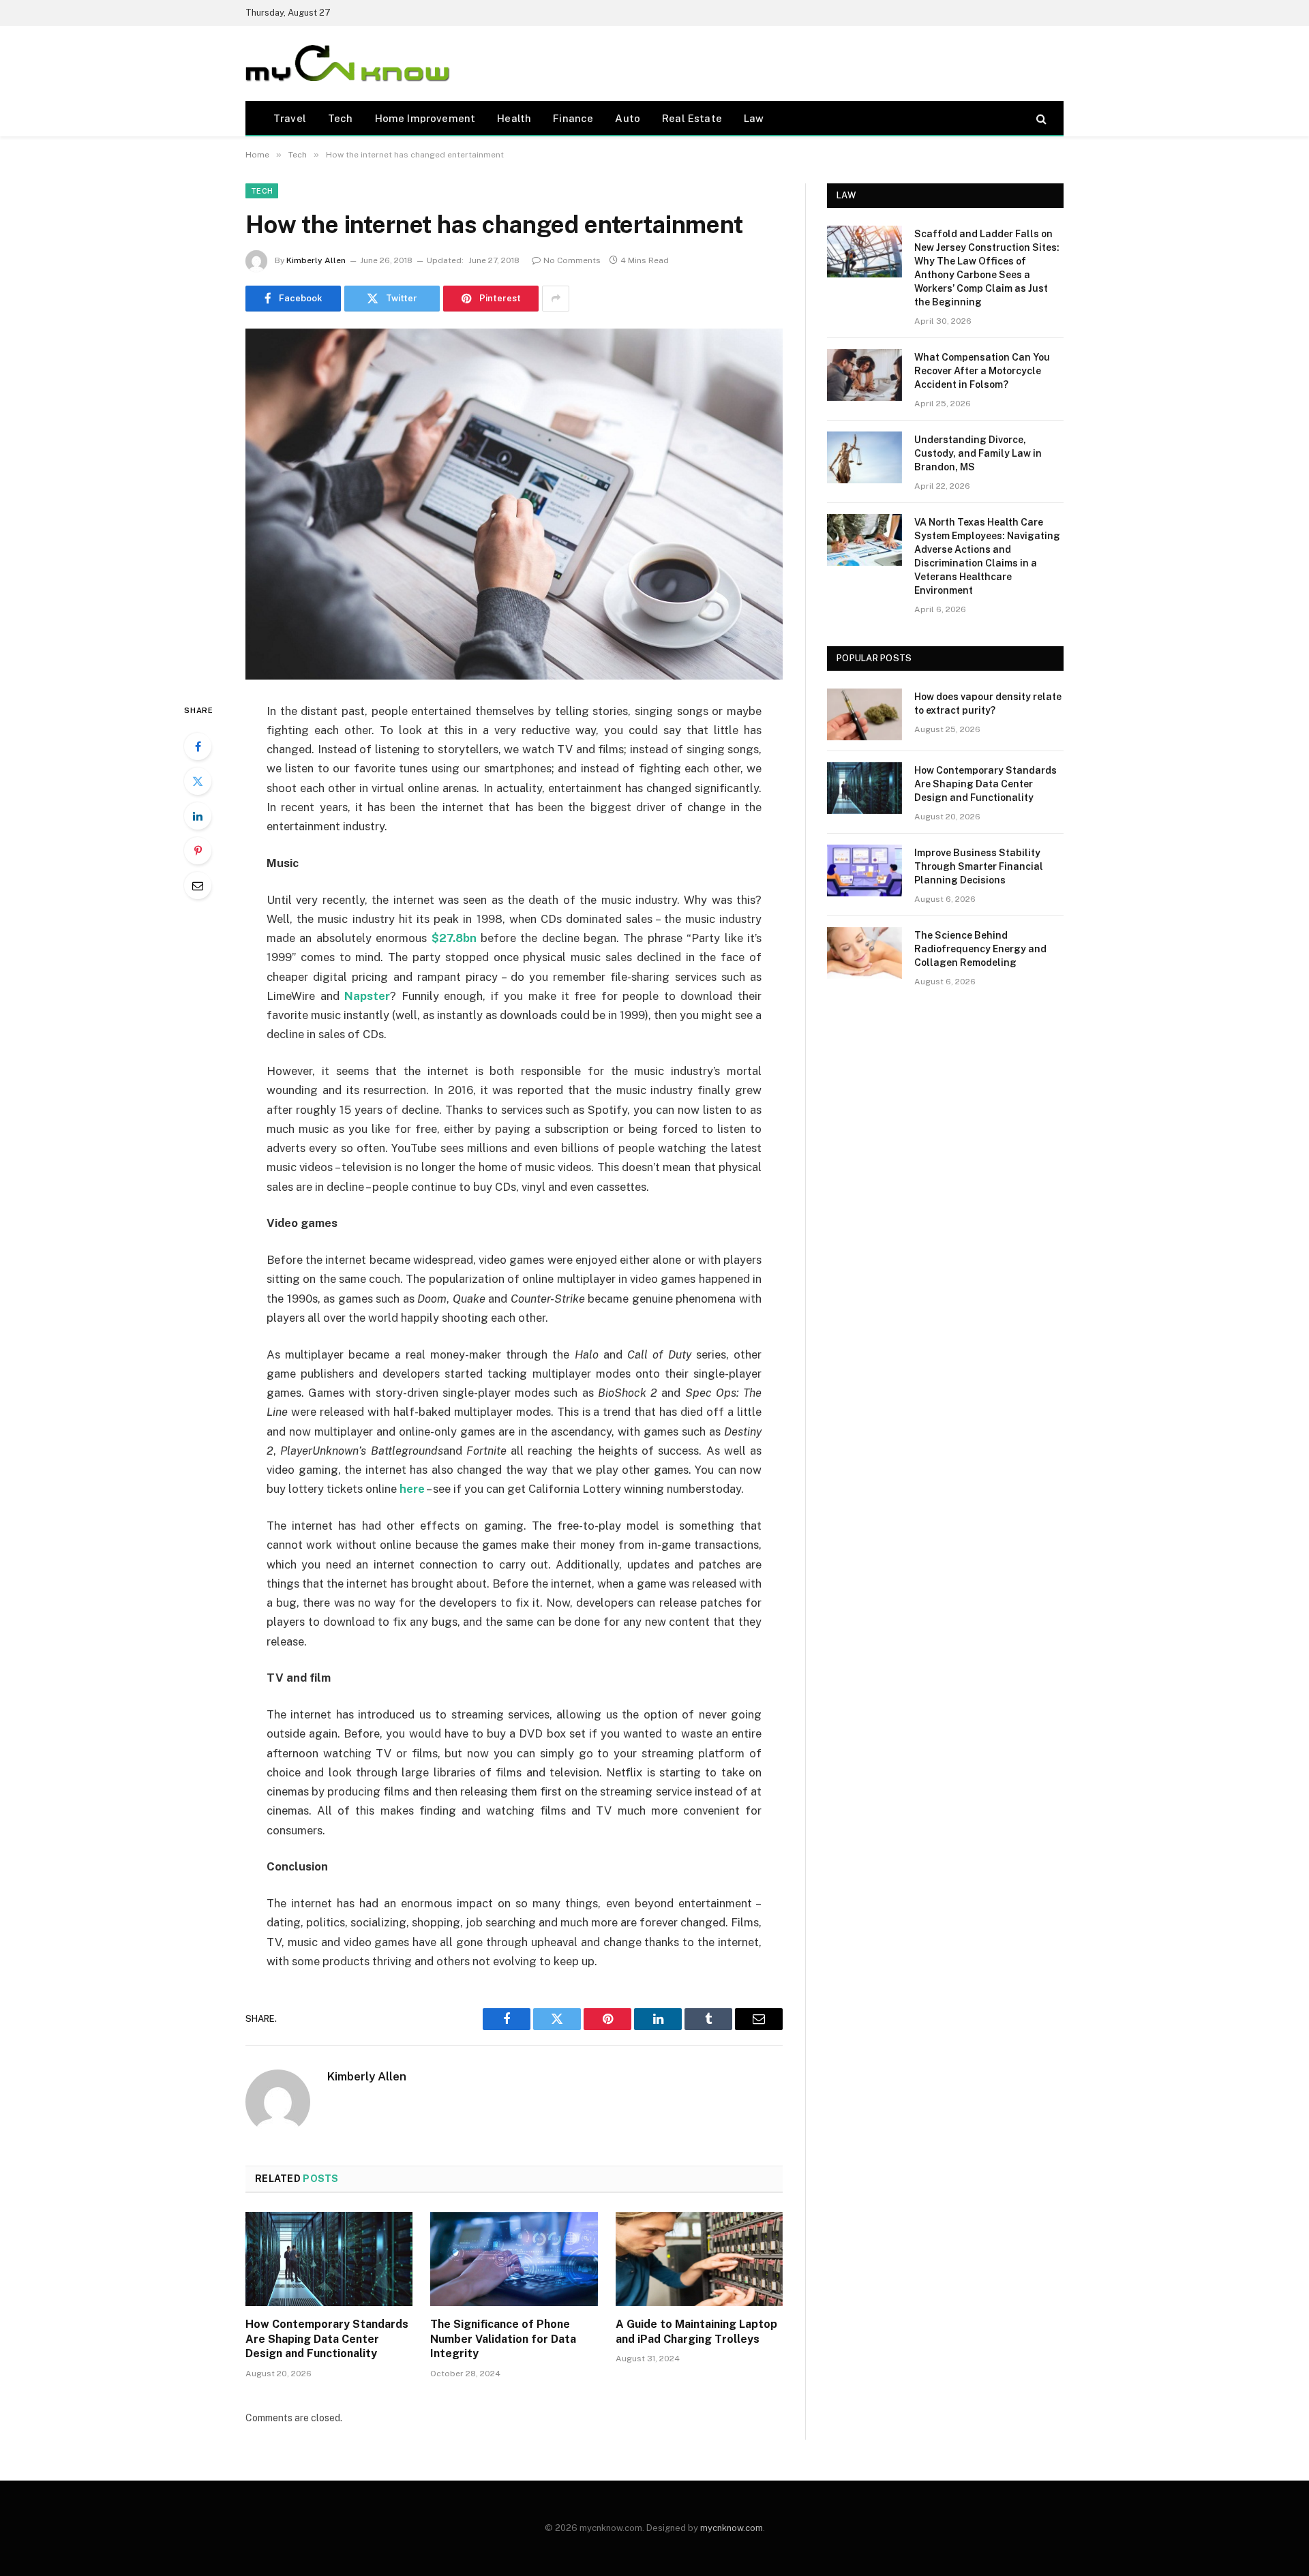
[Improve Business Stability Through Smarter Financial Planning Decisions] (864, 870)
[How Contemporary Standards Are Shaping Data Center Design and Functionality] (329, 2259)
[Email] (198, 885)
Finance (573, 118)
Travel (290, 118)
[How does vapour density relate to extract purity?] (864, 714)
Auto (628, 118)
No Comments (572, 260)
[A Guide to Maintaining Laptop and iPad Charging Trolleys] (699, 2259)
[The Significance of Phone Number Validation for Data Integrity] (514, 2259)
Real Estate (692, 118)
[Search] (1040, 118)
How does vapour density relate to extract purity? (988, 703)
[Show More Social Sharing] (556, 299)
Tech (341, 118)
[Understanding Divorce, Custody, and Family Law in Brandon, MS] (864, 457)
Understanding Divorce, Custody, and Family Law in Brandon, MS (978, 453)
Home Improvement (425, 118)
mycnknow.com (732, 2528)
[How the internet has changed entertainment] (514, 504)
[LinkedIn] (198, 816)
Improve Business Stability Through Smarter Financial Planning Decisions (979, 866)
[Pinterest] (198, 851)
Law (754, 118)
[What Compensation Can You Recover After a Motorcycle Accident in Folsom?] (864, 375)
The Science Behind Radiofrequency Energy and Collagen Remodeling (980, 949)
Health (514, 118)
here (412, 1489)
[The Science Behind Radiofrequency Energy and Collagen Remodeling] (864, 953)
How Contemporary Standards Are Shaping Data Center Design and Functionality (327, 2339)
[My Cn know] (348, 63)
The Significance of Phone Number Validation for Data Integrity (503, 2339)
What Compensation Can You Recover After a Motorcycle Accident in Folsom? (982, 371)
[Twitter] (198, 781)
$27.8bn (454, 938)
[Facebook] (198, 746)
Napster (367, 996)
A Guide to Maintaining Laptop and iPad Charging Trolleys (696, 2332)
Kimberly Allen (316, 260)
